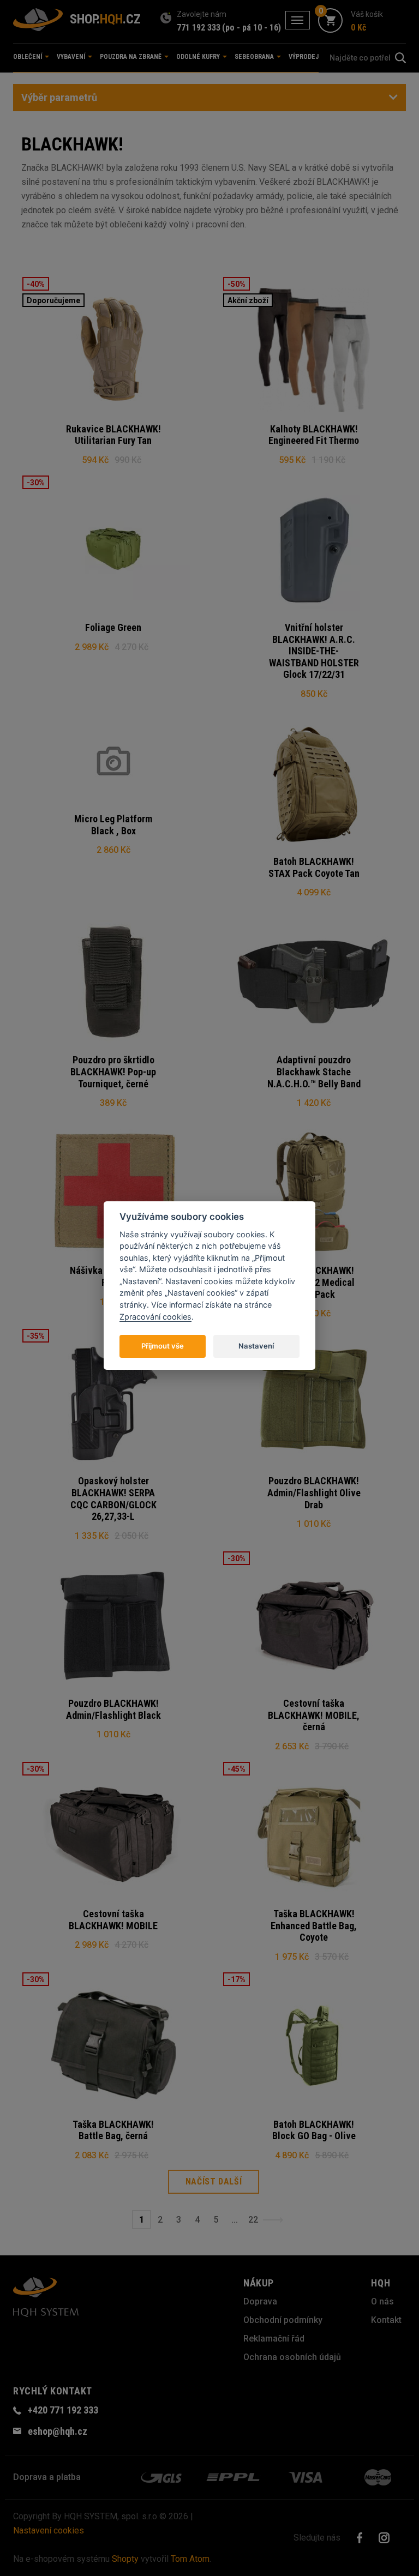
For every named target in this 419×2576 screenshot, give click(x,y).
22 (253, 2220)
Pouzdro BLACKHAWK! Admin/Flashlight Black (113, 1709)
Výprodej (304, 57)
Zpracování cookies (155, 1317)
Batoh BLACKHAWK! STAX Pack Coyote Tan (314, 867)
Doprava (260, 2301)
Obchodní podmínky (283, 2320)
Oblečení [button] (28, 57)
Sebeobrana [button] (255, 57)
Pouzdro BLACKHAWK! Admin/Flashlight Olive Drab (314, 1492)
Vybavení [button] (72, 57)
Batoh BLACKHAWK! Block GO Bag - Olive (314, 2130)
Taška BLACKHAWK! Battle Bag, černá (113, 2130)
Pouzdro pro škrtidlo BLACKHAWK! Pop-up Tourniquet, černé (113, 1072)
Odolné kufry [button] (199, 57)
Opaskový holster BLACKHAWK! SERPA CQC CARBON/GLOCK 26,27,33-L (113, 1498)
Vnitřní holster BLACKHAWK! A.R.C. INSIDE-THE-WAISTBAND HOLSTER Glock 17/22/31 (314, 651)
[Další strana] (273, 2220)
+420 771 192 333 (63, 2410)
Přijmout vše (163, 1346)
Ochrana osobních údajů (292, 2357)
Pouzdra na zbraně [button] (131, 57)
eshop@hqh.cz (58, 2431)
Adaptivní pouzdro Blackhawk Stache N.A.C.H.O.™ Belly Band (314, 1072)
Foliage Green (113, 627)
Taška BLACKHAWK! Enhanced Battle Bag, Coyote (314, 1925)
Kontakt (386, 2320)
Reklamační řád (274, 2339)
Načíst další (214, 2181)
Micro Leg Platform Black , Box (113, 825)
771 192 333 (199, 28)
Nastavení (256, 1346)
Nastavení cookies (49, 2530)
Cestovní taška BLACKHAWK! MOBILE (113, 1920)
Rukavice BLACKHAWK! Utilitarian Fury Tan (113, 435)
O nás (382, 2301)
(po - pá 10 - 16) (252, 28)
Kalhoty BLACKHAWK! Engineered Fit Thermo (314, 435)
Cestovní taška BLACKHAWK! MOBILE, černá (314, 1715)
